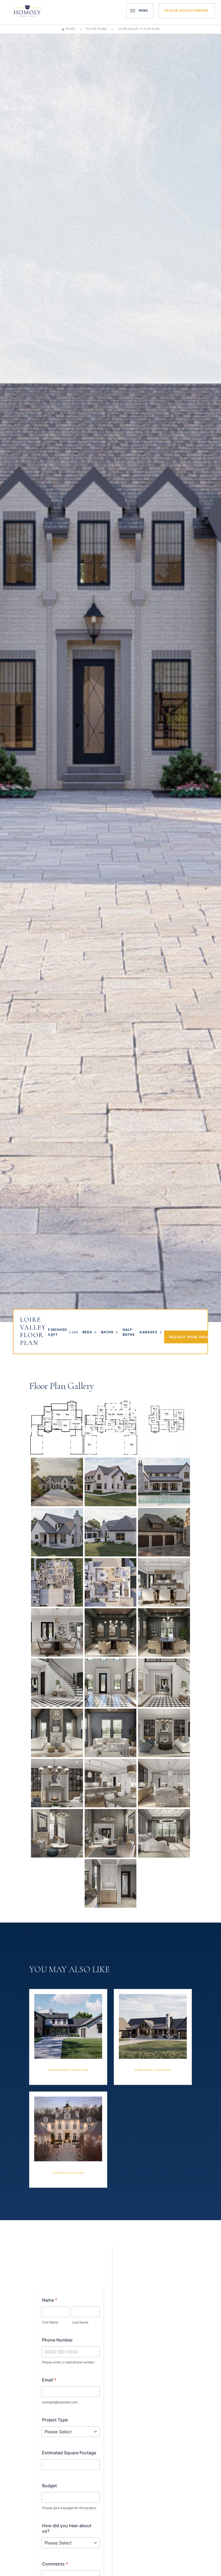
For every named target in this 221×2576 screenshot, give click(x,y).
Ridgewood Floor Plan (153, 2070)
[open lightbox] (57, 1428)
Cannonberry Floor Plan (68, 2070)
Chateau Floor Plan (68, 2173)
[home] (27, 11)
